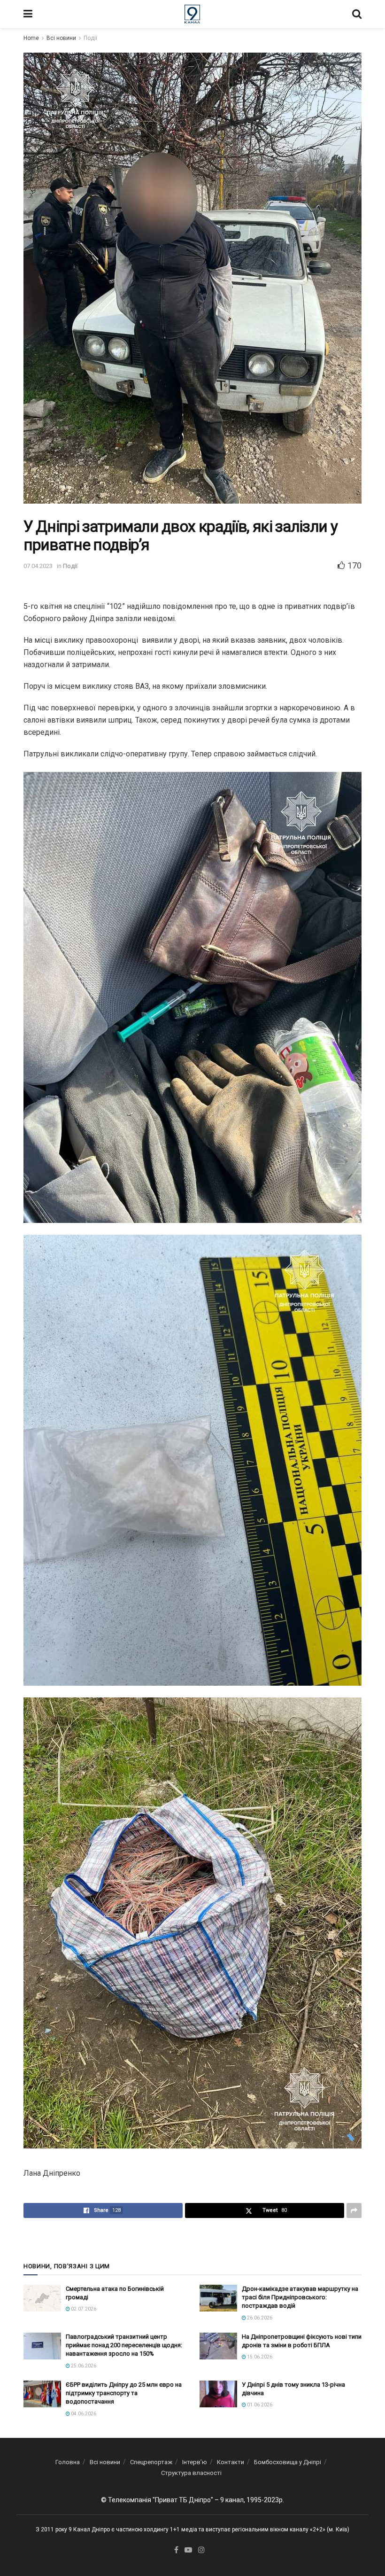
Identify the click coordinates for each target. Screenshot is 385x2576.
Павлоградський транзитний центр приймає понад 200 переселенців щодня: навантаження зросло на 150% (124, 2345)
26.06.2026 (259, 2318)
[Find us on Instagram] (201, 2550)
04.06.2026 (83, 2414)
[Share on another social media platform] (354, 2210)
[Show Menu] (28, 14)
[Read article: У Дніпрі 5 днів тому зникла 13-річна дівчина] (218, 2394)
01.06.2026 (259, 2405)
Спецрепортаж (151, 2462)
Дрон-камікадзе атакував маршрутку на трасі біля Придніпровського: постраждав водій (300, 2297)
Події (90, 38)
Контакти (231, 2462)
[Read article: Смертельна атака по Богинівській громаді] (42, 2298)
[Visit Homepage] (192, 14)
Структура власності (191, 2473)
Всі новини (61, 38)
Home (31, 38)
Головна (68, 2462)
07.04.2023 (38, 566)
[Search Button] (357, 14)
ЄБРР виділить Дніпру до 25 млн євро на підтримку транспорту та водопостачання (124, 2393)
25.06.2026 (83, 2366)
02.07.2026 (83, 2309)
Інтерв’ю (195, 2462)
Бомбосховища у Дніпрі (288, 2462)
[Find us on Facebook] (176, 2550)
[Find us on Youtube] (188, 2550)
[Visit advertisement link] (192, 2240)
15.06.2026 (259, 2357)
